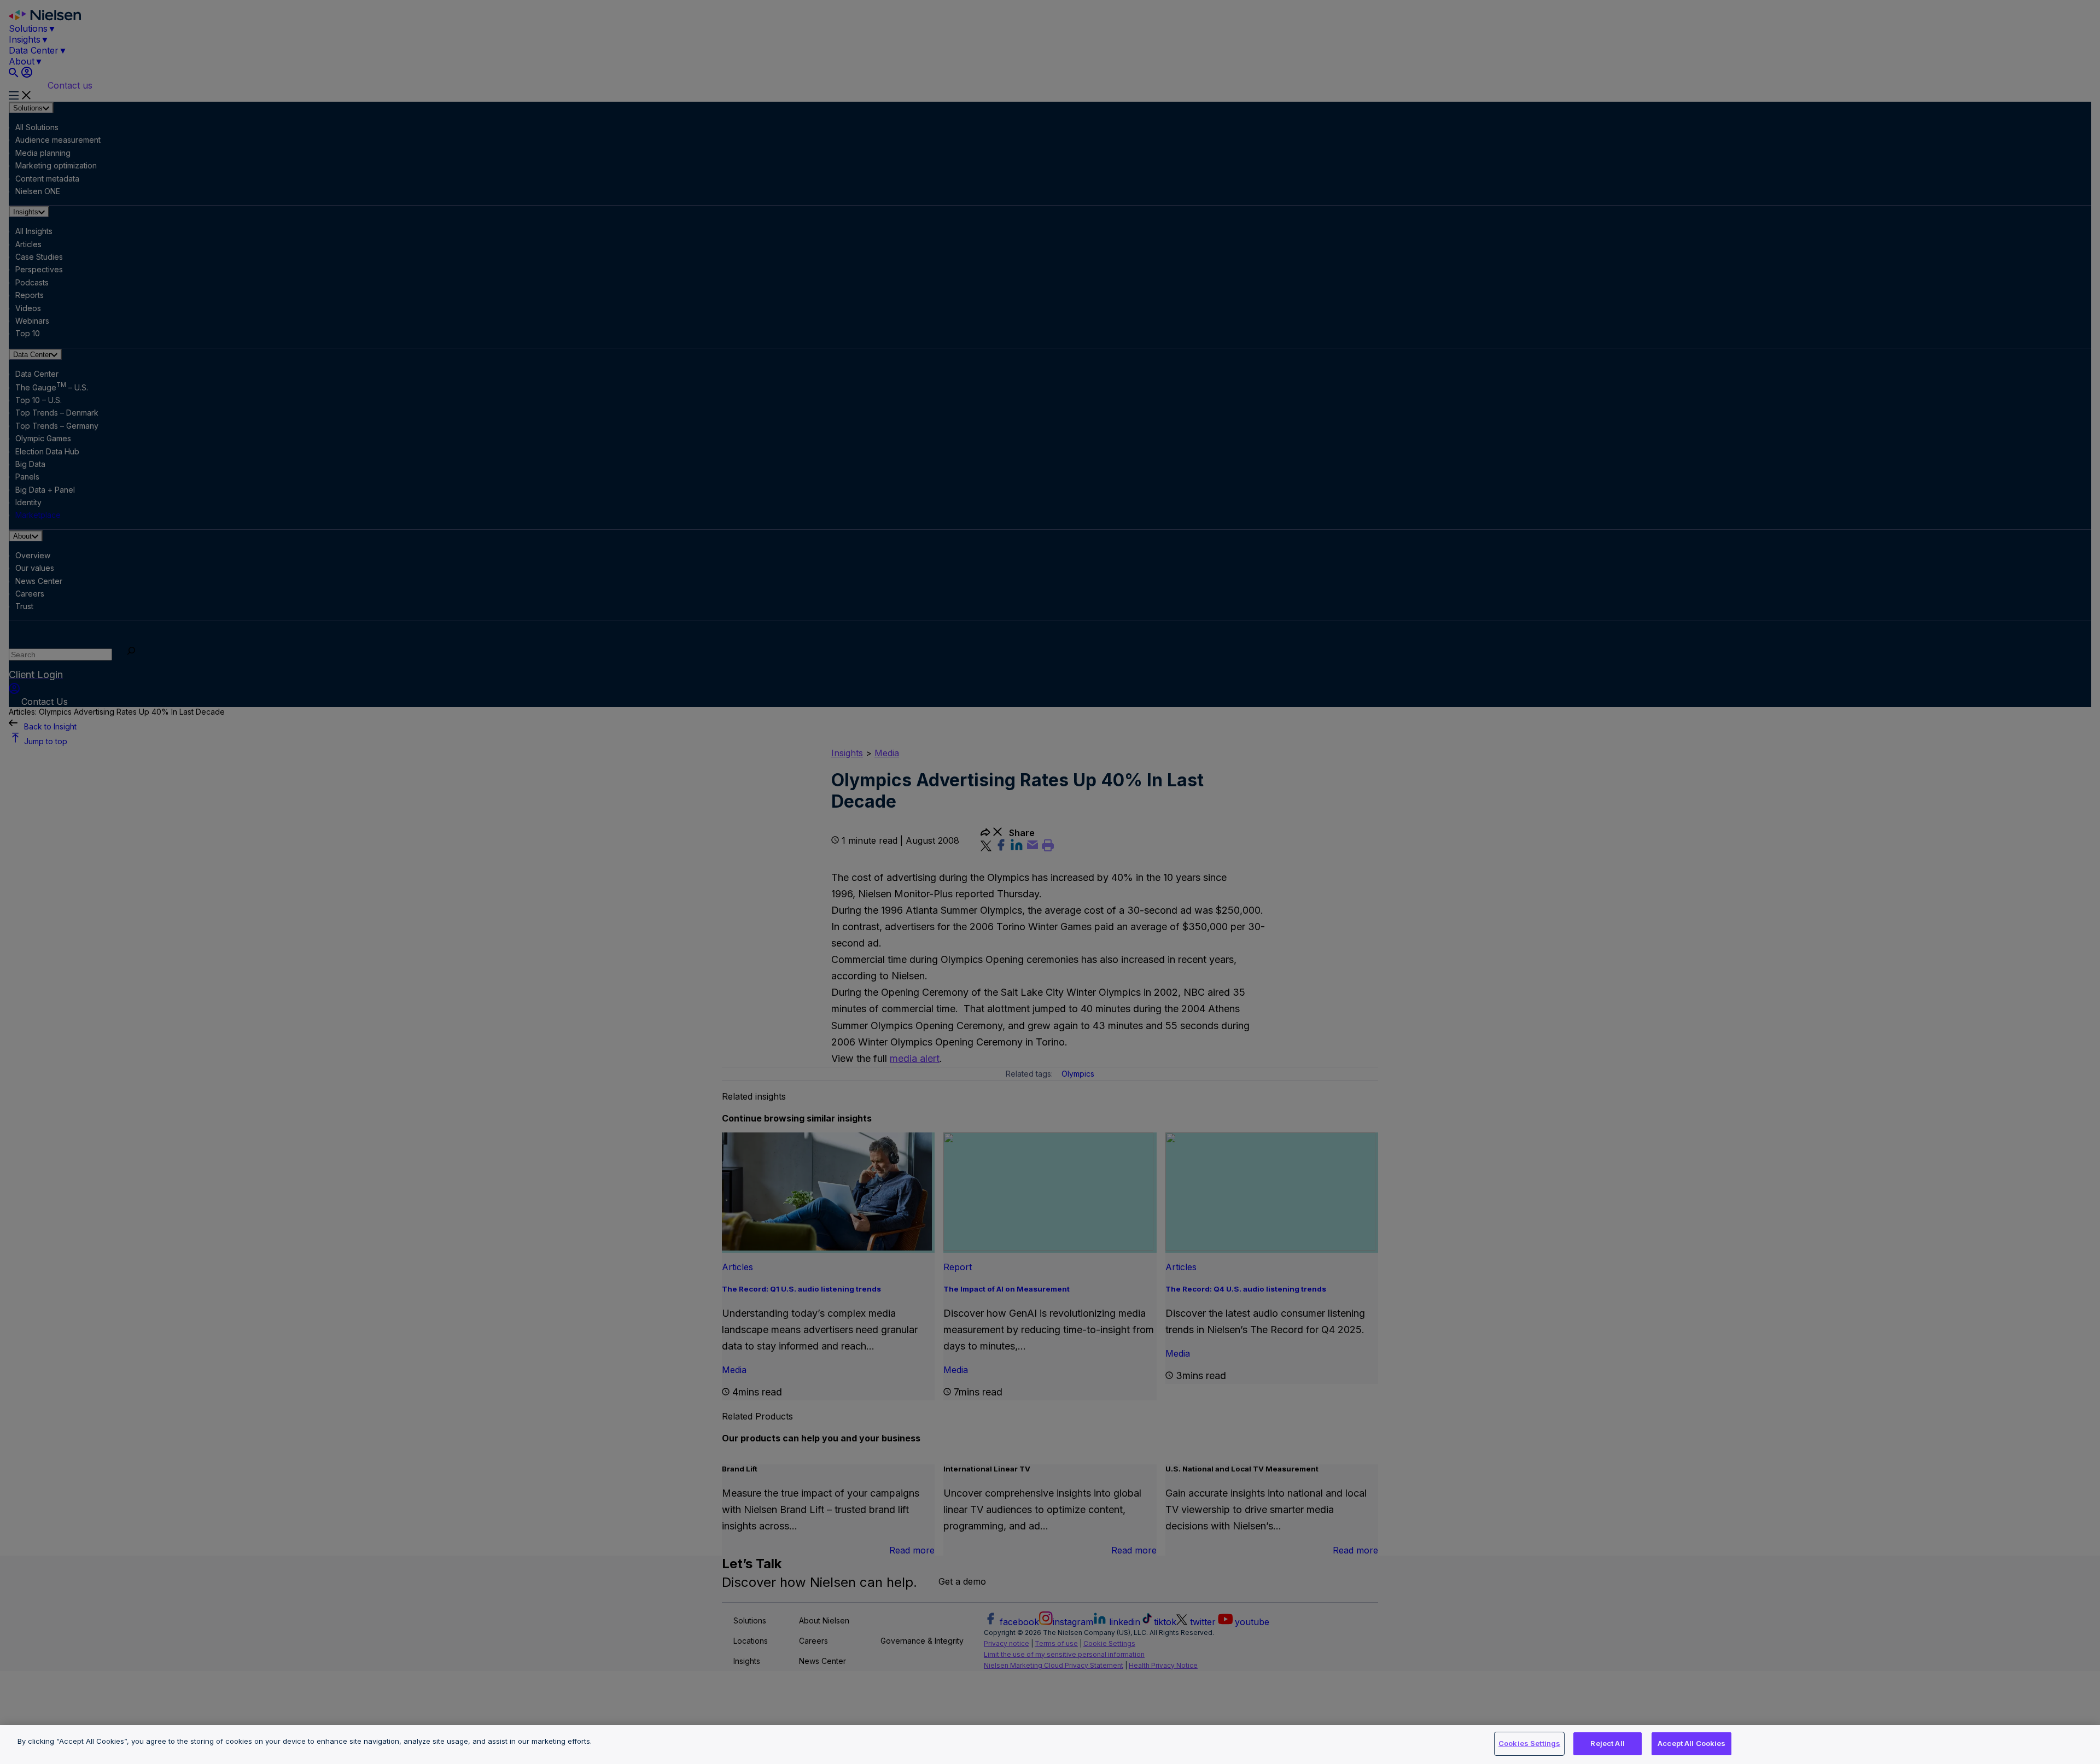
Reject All (1607, 1743)
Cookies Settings (1529, 1743)
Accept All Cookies (1691, 1743)
